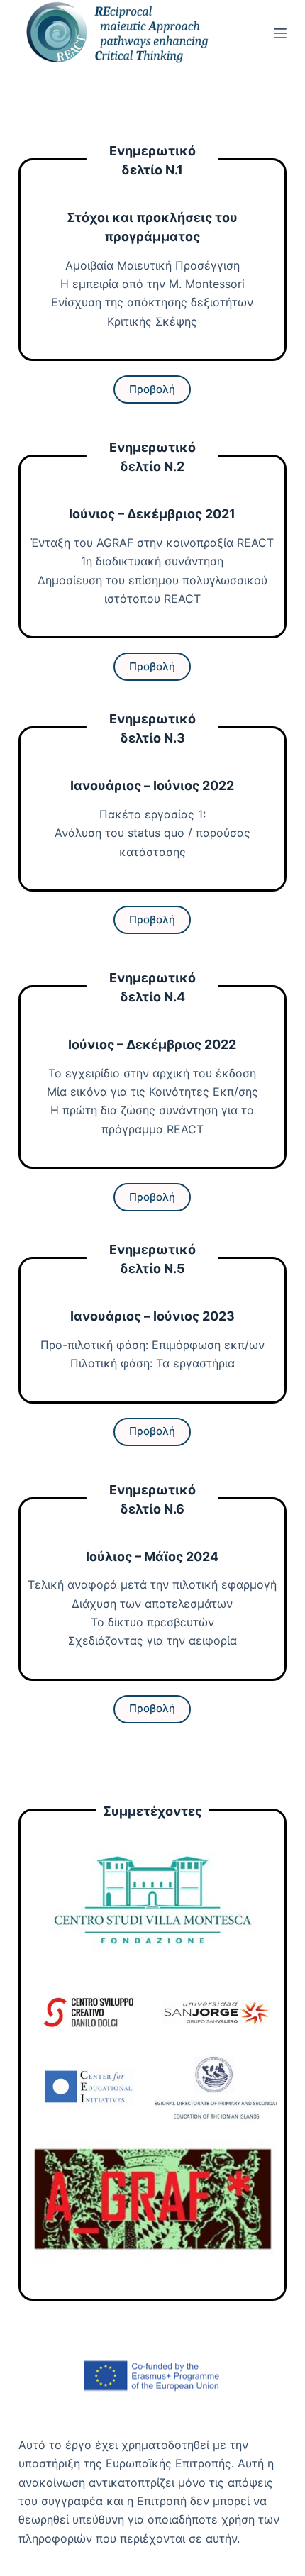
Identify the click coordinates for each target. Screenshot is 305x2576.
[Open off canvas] (280, 33)
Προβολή (152, 666)
